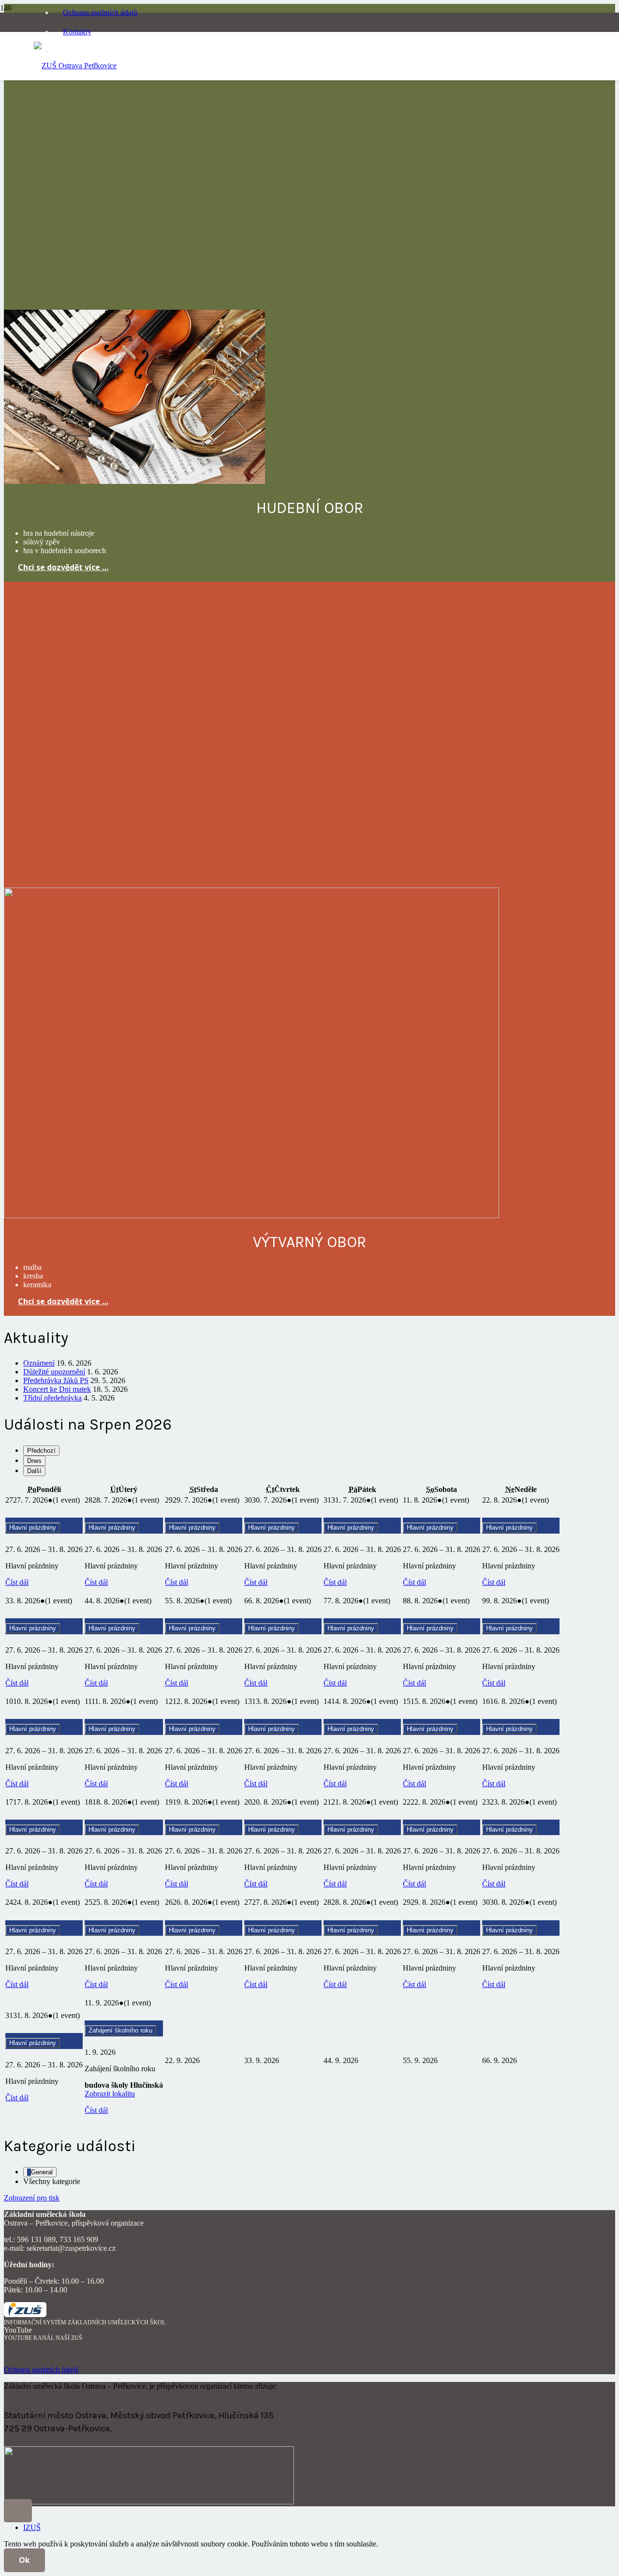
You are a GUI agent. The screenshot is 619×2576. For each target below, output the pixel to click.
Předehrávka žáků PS (56, 1380)
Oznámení (39, 1363)
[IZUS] (25, 2314)
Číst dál (17, 1582)
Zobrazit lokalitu (110, 2094)
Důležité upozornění (54, 1372)
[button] (18, 2511)
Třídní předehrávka (52, 1398)
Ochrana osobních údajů (41, 2370)
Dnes (34, 1461)
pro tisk (32, 2198)
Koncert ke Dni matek (57, 1389)
